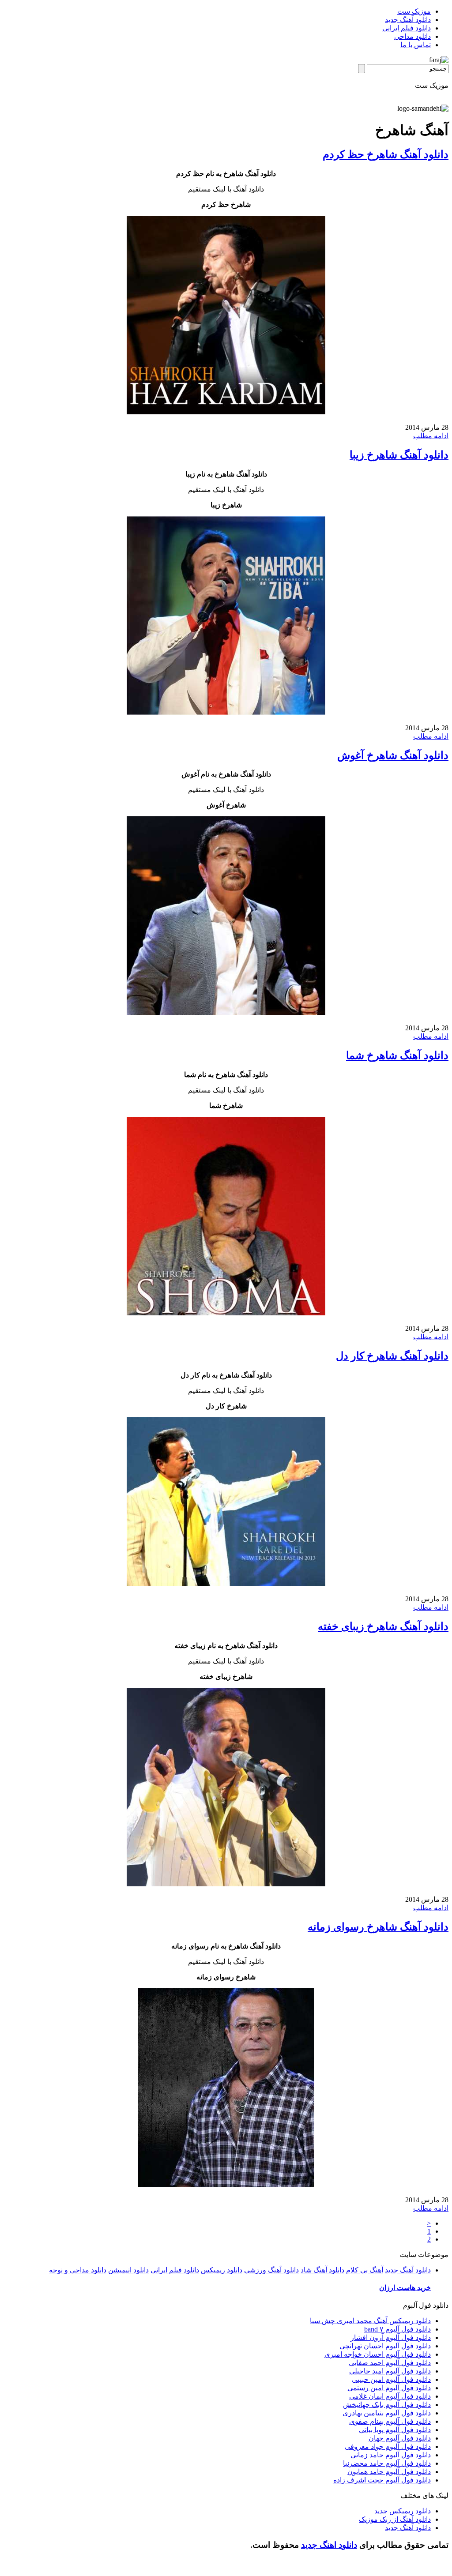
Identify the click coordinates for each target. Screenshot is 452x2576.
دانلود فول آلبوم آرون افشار (391, 2338)
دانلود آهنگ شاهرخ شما (397, 1055)
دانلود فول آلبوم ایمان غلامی (390, 2396)
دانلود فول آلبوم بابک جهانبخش (387, 2405)
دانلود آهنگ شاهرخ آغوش (393, 755)
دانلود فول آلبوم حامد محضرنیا (387, 2463)
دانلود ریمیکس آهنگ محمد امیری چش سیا (370, 2321)
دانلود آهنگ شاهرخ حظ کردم (386, 154)
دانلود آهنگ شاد (322, 2270)
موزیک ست (414, 11)
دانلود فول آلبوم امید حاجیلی (390, 2371)
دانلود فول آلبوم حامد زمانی (391, 2455)
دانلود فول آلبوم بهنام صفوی (390, 2421)
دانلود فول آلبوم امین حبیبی (391, 2379)
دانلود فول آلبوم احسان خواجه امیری (378, 2354)
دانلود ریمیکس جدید (403, 2511)
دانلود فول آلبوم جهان (400, 2438)
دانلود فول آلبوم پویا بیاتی (395, 2430)
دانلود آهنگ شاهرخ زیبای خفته (383, 1626)
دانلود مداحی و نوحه (78, 2270)
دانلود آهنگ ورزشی (271, 2270)
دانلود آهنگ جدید (408, 20)
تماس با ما (416, 45)
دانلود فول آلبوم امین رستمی (389, 2388)
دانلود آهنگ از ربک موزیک (395, 2519)
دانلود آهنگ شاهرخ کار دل (392, 1356)
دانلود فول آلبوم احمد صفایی (390, 2363)
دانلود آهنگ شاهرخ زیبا (399, 455)
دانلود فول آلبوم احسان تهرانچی (385, 2346)
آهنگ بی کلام (365, 2270)
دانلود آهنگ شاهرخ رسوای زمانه (378, 1927)
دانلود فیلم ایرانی (407, 28)
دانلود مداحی (412, 36)
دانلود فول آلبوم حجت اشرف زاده (382, 2480)
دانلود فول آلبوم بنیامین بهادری (387, 2413)
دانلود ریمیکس (222, 2270)
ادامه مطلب (431, 436)
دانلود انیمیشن (128, 2270)
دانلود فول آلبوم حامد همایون (389, 2472)
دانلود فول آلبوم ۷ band (397, 2329)
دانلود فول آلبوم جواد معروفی (388, 2446)
